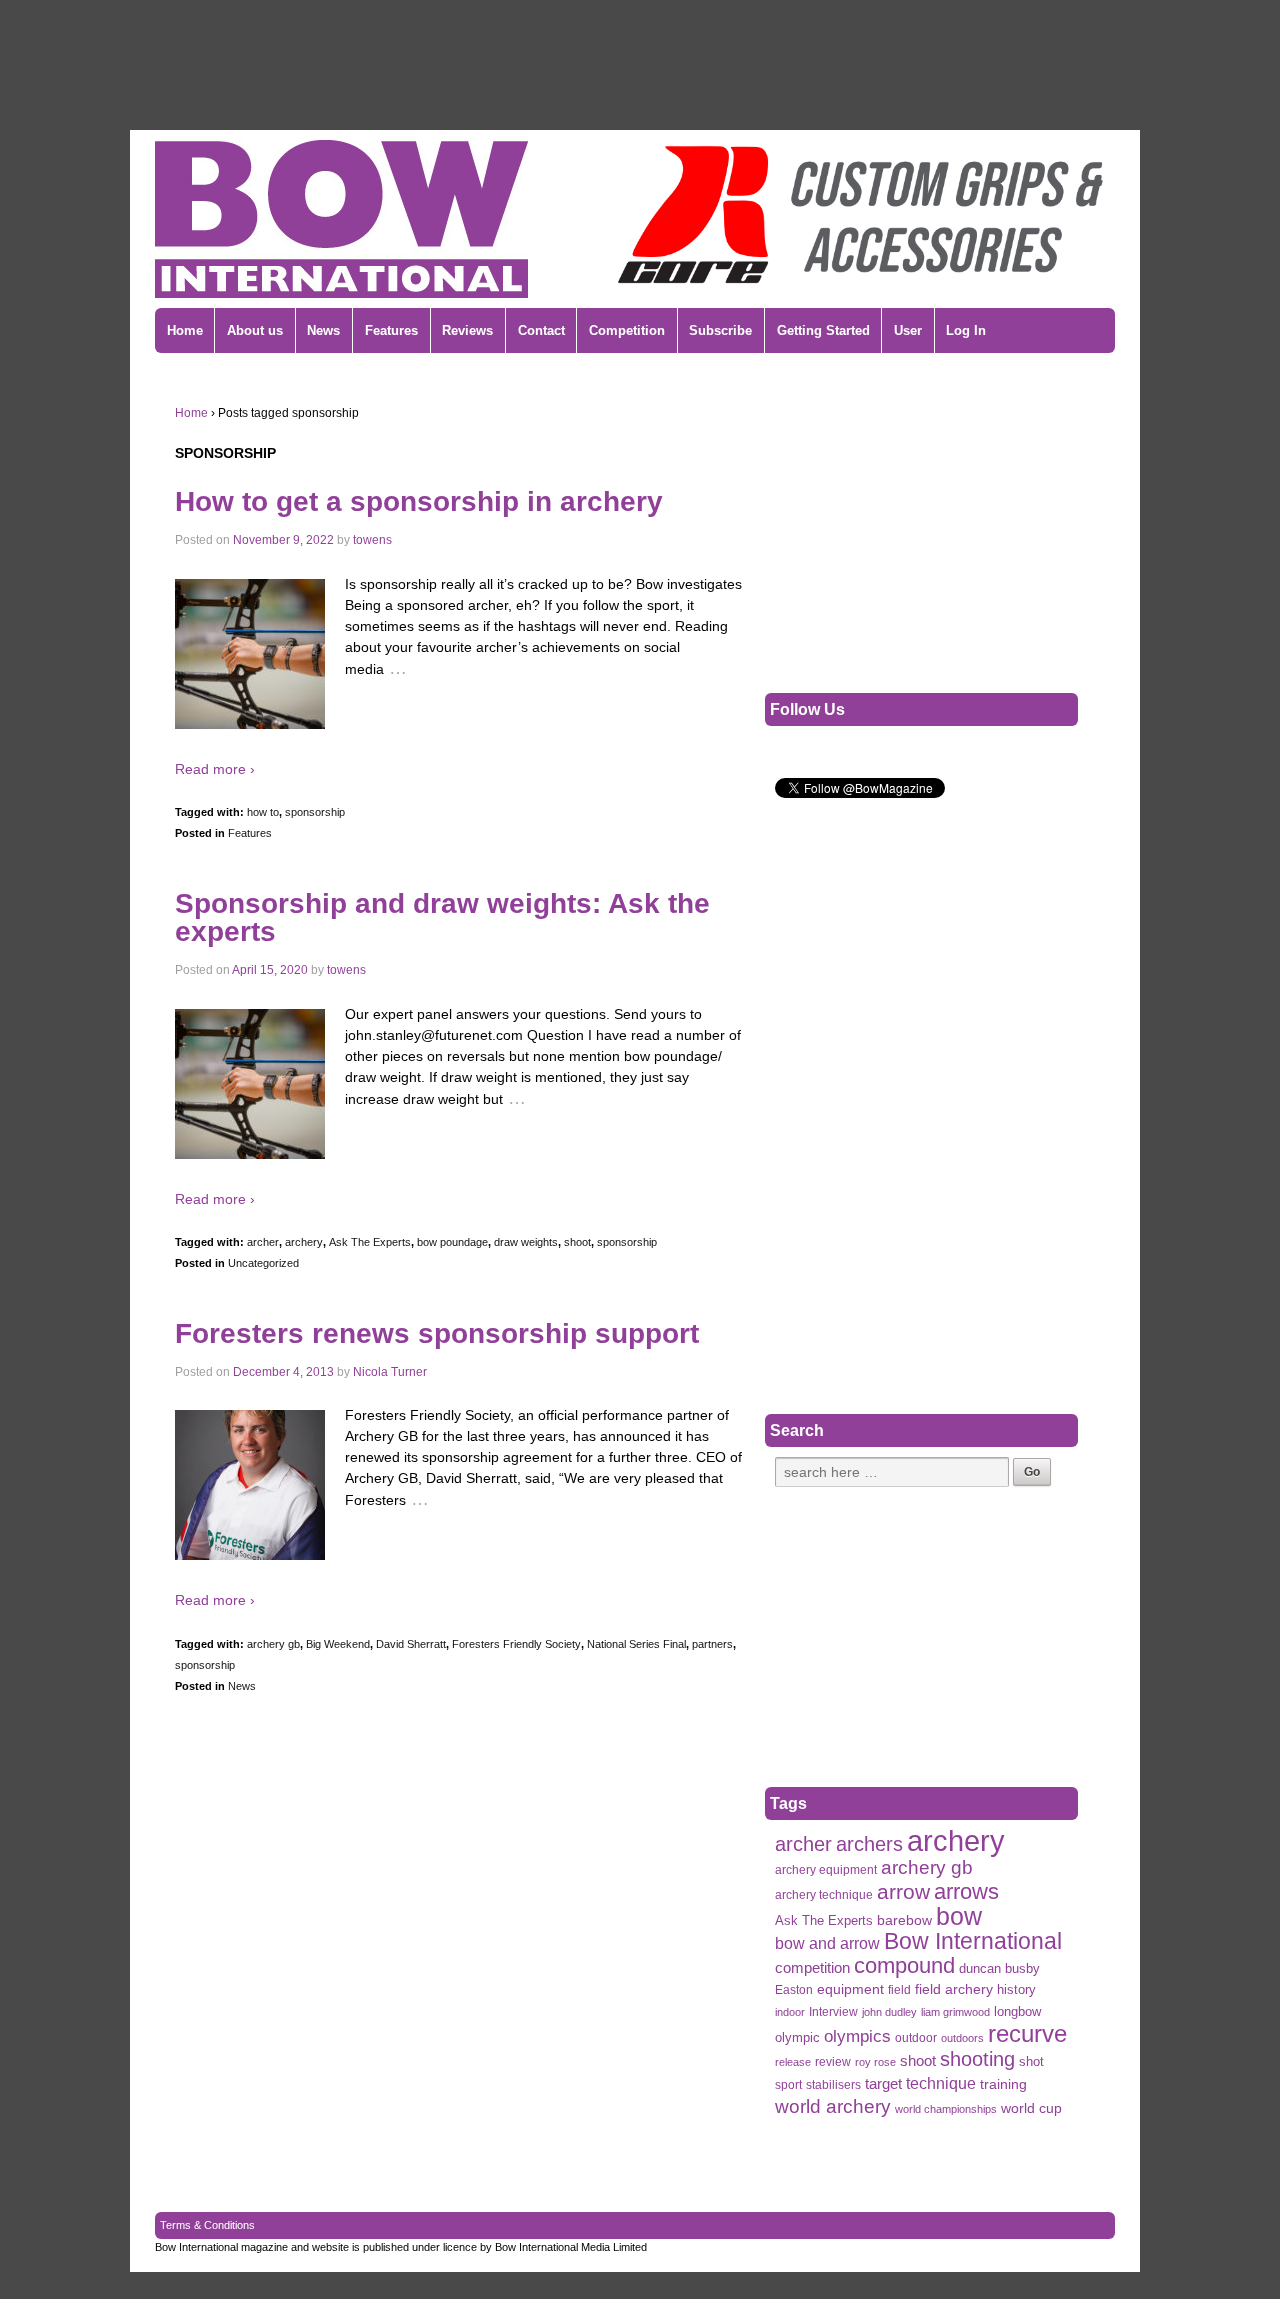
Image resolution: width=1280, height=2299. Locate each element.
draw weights (526, 1242)
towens (372, 540)
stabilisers (833, 2085)
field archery (954, 1989)
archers (869, 1844)
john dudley (889, 2012)
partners (712, 1644)
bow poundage (452, 1242)
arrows (966, 1891)
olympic (797, 2037)
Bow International (973, 1941)
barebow (904, 1920)
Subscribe (720, 330)
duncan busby (999, 1968)
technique (941, 2083)
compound (904, 1965)
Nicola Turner (390, 1372)
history (1016, 1989)
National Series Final (636, 1644)
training (1003, 2084)
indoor (790, 2012)
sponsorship (315, 812)
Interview (833, 2012)
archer (263, 1242)
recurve (1027, 2033)
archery (304, 1242)
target (883, 2083)
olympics (857, 2036)
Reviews (467, 330)
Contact (541, 330)
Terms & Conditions (207, 2225)
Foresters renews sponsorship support (437, 1333)
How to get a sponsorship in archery (419, 501)
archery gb (273, 1644)
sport (788, 2085)
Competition (627, 330)
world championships (946, 2109)
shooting (977, 2059)
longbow (1017, 2012)
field (899, 1990)
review (833, 2062)
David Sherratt (411, 1644)
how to (263, 812)
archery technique (824, 1895)
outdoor (916, 2038)
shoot (577, 1242)
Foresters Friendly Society (516, 1644)
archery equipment (826, 1870)
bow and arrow (827, 1943)
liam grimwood (955, 2012)
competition (812, 1968)
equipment (850, 1989)
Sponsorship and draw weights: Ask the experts (442, 917)
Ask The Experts (370, 1242)
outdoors (962, 2038)
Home (185, 330)
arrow (903, 1891)
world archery (833, 2106)
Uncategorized (263, 1263)
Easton (794, 1990)
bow (959, 1916)
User (908, 330)
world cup (1031, 2108)
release (793, 2062)
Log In (966, 330)
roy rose (875, 2062)
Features (391, 330)
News (323, 330)
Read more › (215, 769)
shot (1031, 2061)
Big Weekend (338, 1644)
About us (255, 330)
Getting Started (823, 330)
